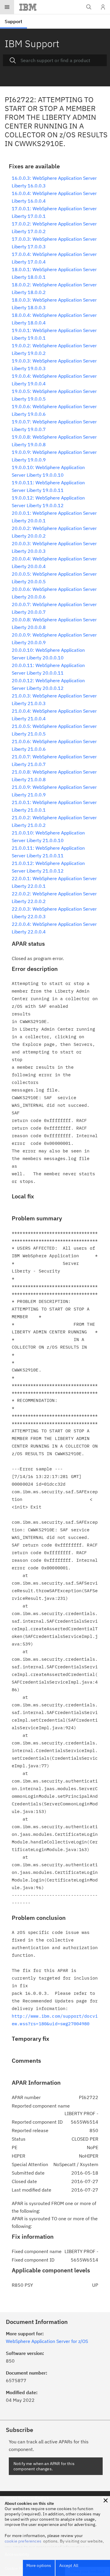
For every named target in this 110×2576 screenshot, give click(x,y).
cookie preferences (23, 2541)
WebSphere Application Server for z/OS (47, 2341)
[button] (106, 2500)
